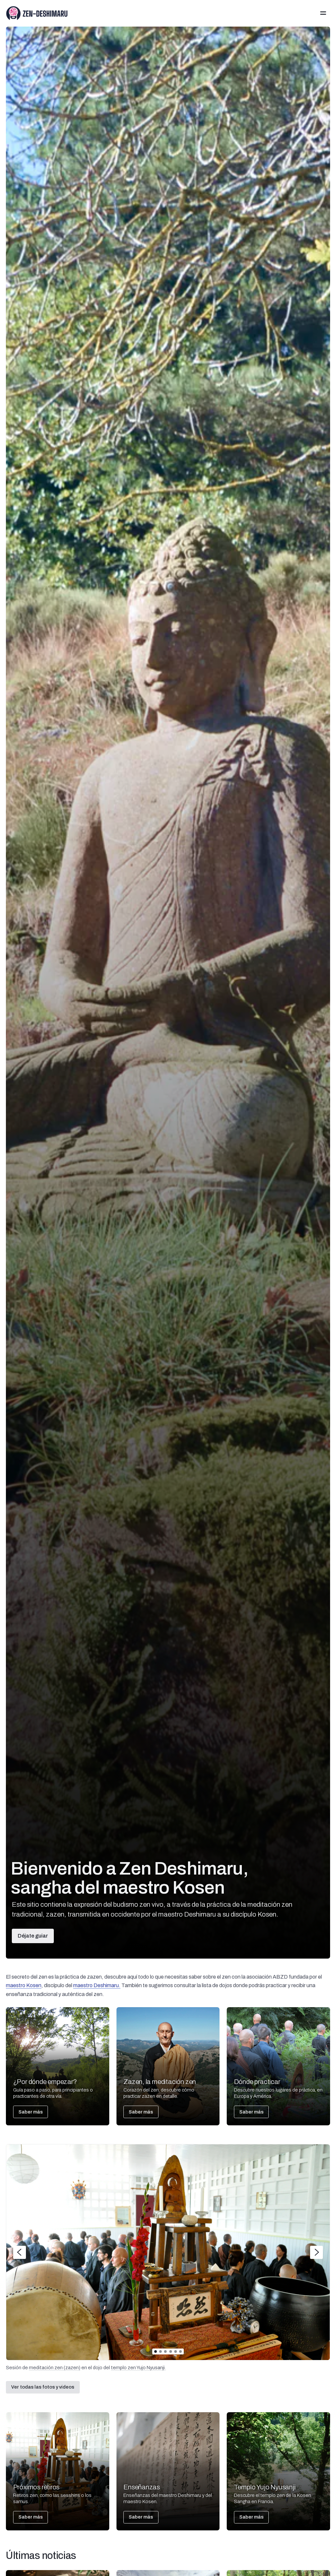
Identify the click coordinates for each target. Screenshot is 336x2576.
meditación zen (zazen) (55, 2368)
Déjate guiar (33, 1936)
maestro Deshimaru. (97, 1985)
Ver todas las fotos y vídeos (43, 2387)
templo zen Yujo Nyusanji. (138, 2368)
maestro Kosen (24, 1985)
